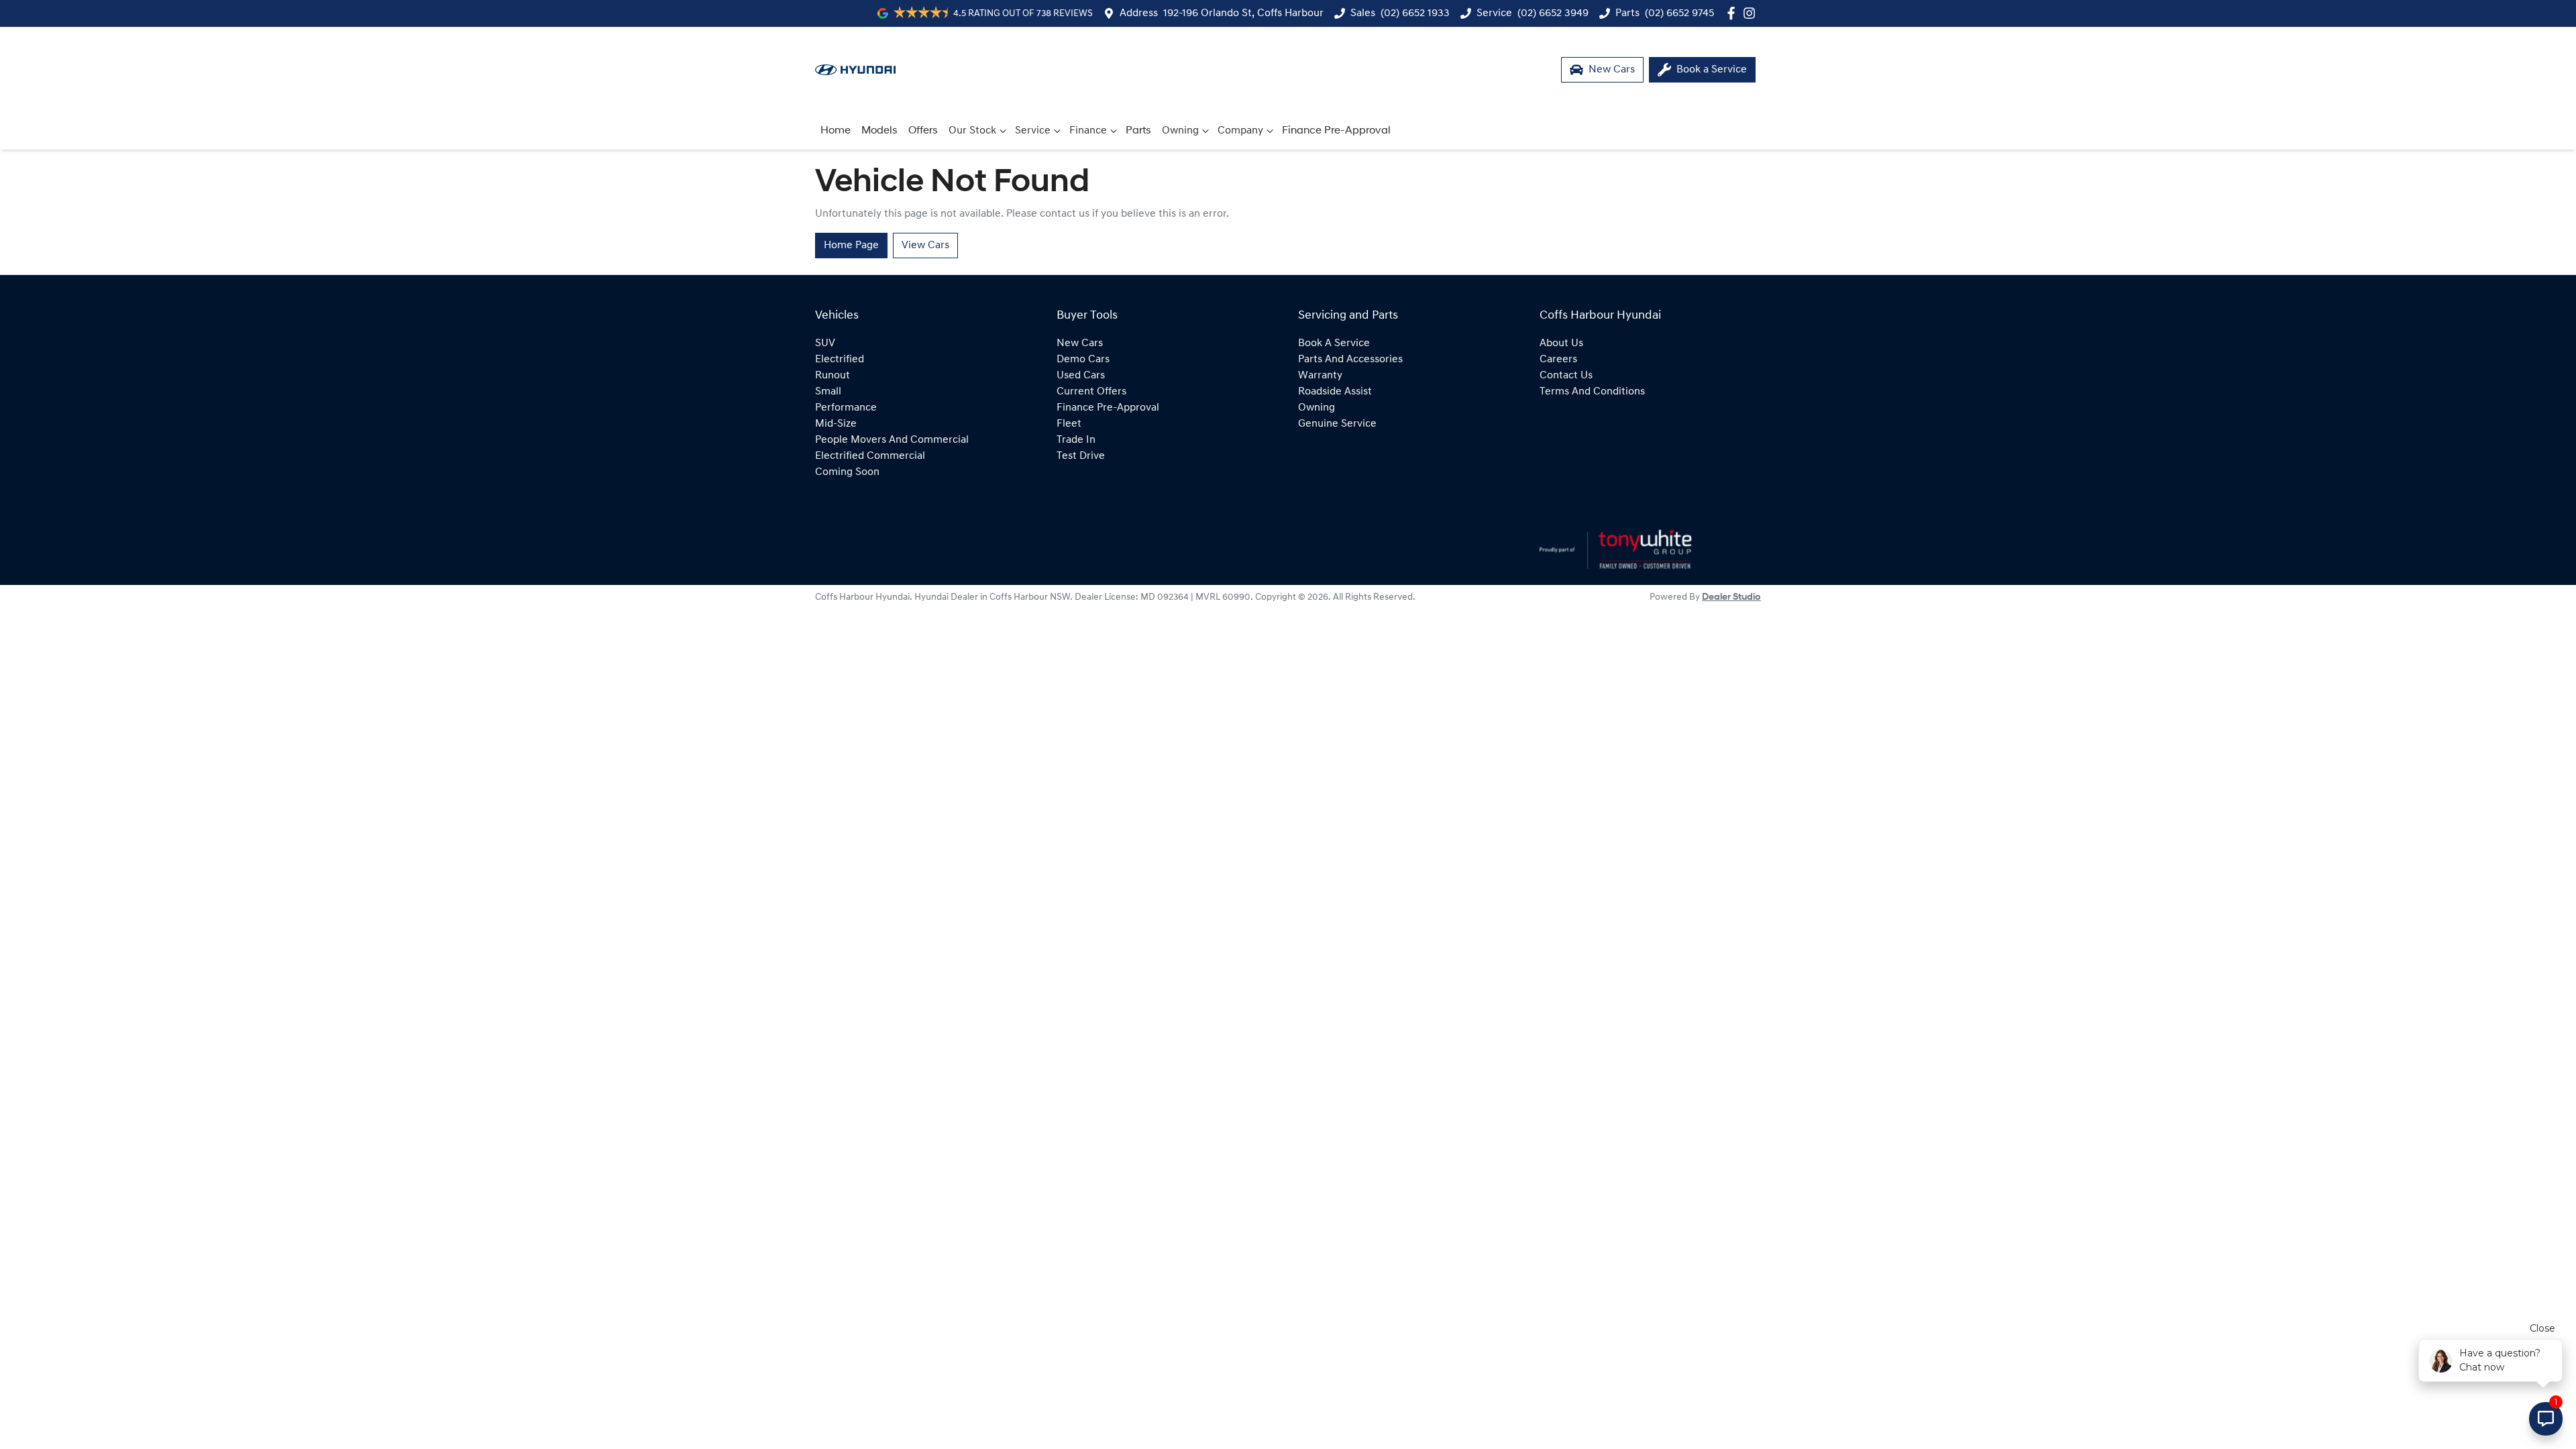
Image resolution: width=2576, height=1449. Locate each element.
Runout (833, 376)
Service (1033, 131)
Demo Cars (1083, 360)
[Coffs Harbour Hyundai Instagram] (1752, 13)
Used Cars (1081, 376)
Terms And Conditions (1592, 392)
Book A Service (1334, 343)
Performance (846, 408)
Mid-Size (836, 424)
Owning (1180, 131)
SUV (825, 343)
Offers (923, 131)
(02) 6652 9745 (1679, 13)
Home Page (851, 246)
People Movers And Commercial (892, 440)
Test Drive (1081, 456)
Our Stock (972, 131)
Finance (1088, 131)
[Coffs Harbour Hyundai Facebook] (1734, 13)
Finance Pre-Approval (1336, 131)
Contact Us (1566, 376)
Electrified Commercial (870, 456)
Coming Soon (847, 472)
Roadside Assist (1335, 392)
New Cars (1080, 343)
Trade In (1076, 440)
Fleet (1069, 424)
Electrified (840, 360)
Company (1240, 131)
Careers (1558, 360)
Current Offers (1091, 392)
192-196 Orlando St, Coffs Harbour (1243, 13)
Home (836, 131)
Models (879, 131)
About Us (1561, 343)
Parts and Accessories (1350, 360)
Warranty (1320, 376)
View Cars (925, 246)
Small (828, 392)
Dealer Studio (1731, 597)
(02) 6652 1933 (1415, 13)
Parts (1138, 131)
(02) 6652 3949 (1553, 13)
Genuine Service (1337, 424)
